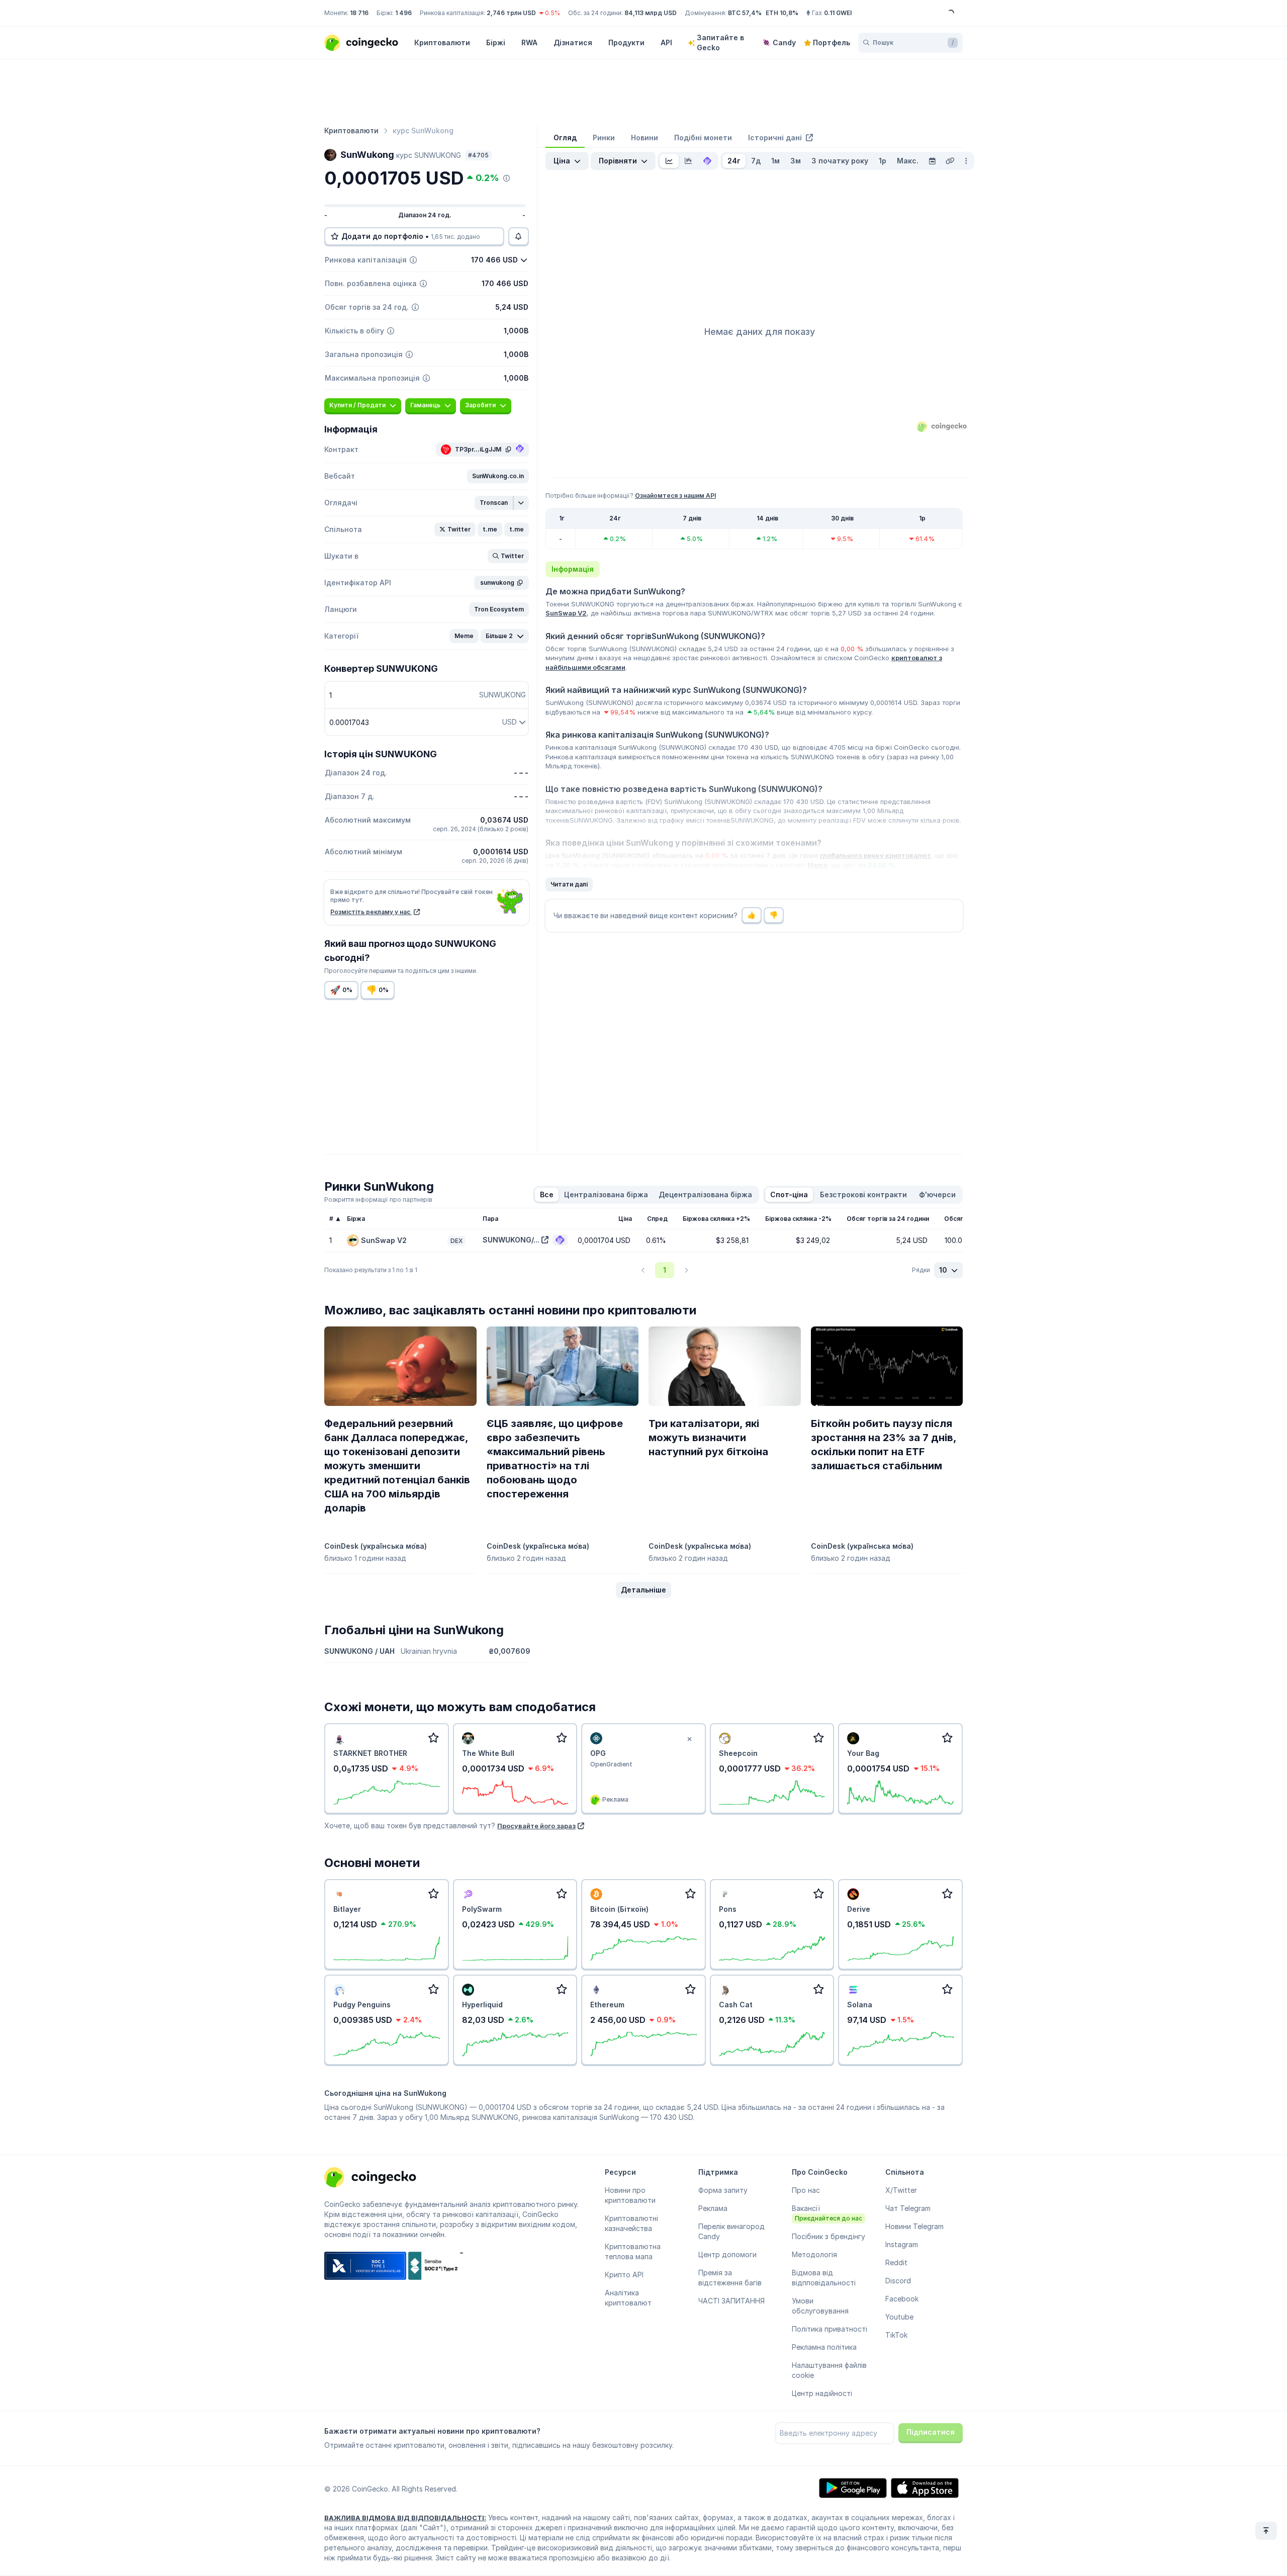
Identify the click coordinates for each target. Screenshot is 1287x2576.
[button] (498, 476)
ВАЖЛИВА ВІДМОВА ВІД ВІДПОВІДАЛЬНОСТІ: (405, 2518)
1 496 (403, 13)
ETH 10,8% (782, 13)
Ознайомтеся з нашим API (675, 496)
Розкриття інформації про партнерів (378, 1200)
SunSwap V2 (566, 613)
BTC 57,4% (745, 13)
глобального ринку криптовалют (876, 855)
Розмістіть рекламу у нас (371, 912)
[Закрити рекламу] (690, 1739)
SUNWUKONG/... (511, 1240)
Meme (817, 865)
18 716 (359, 13)
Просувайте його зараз (536, 1826)
